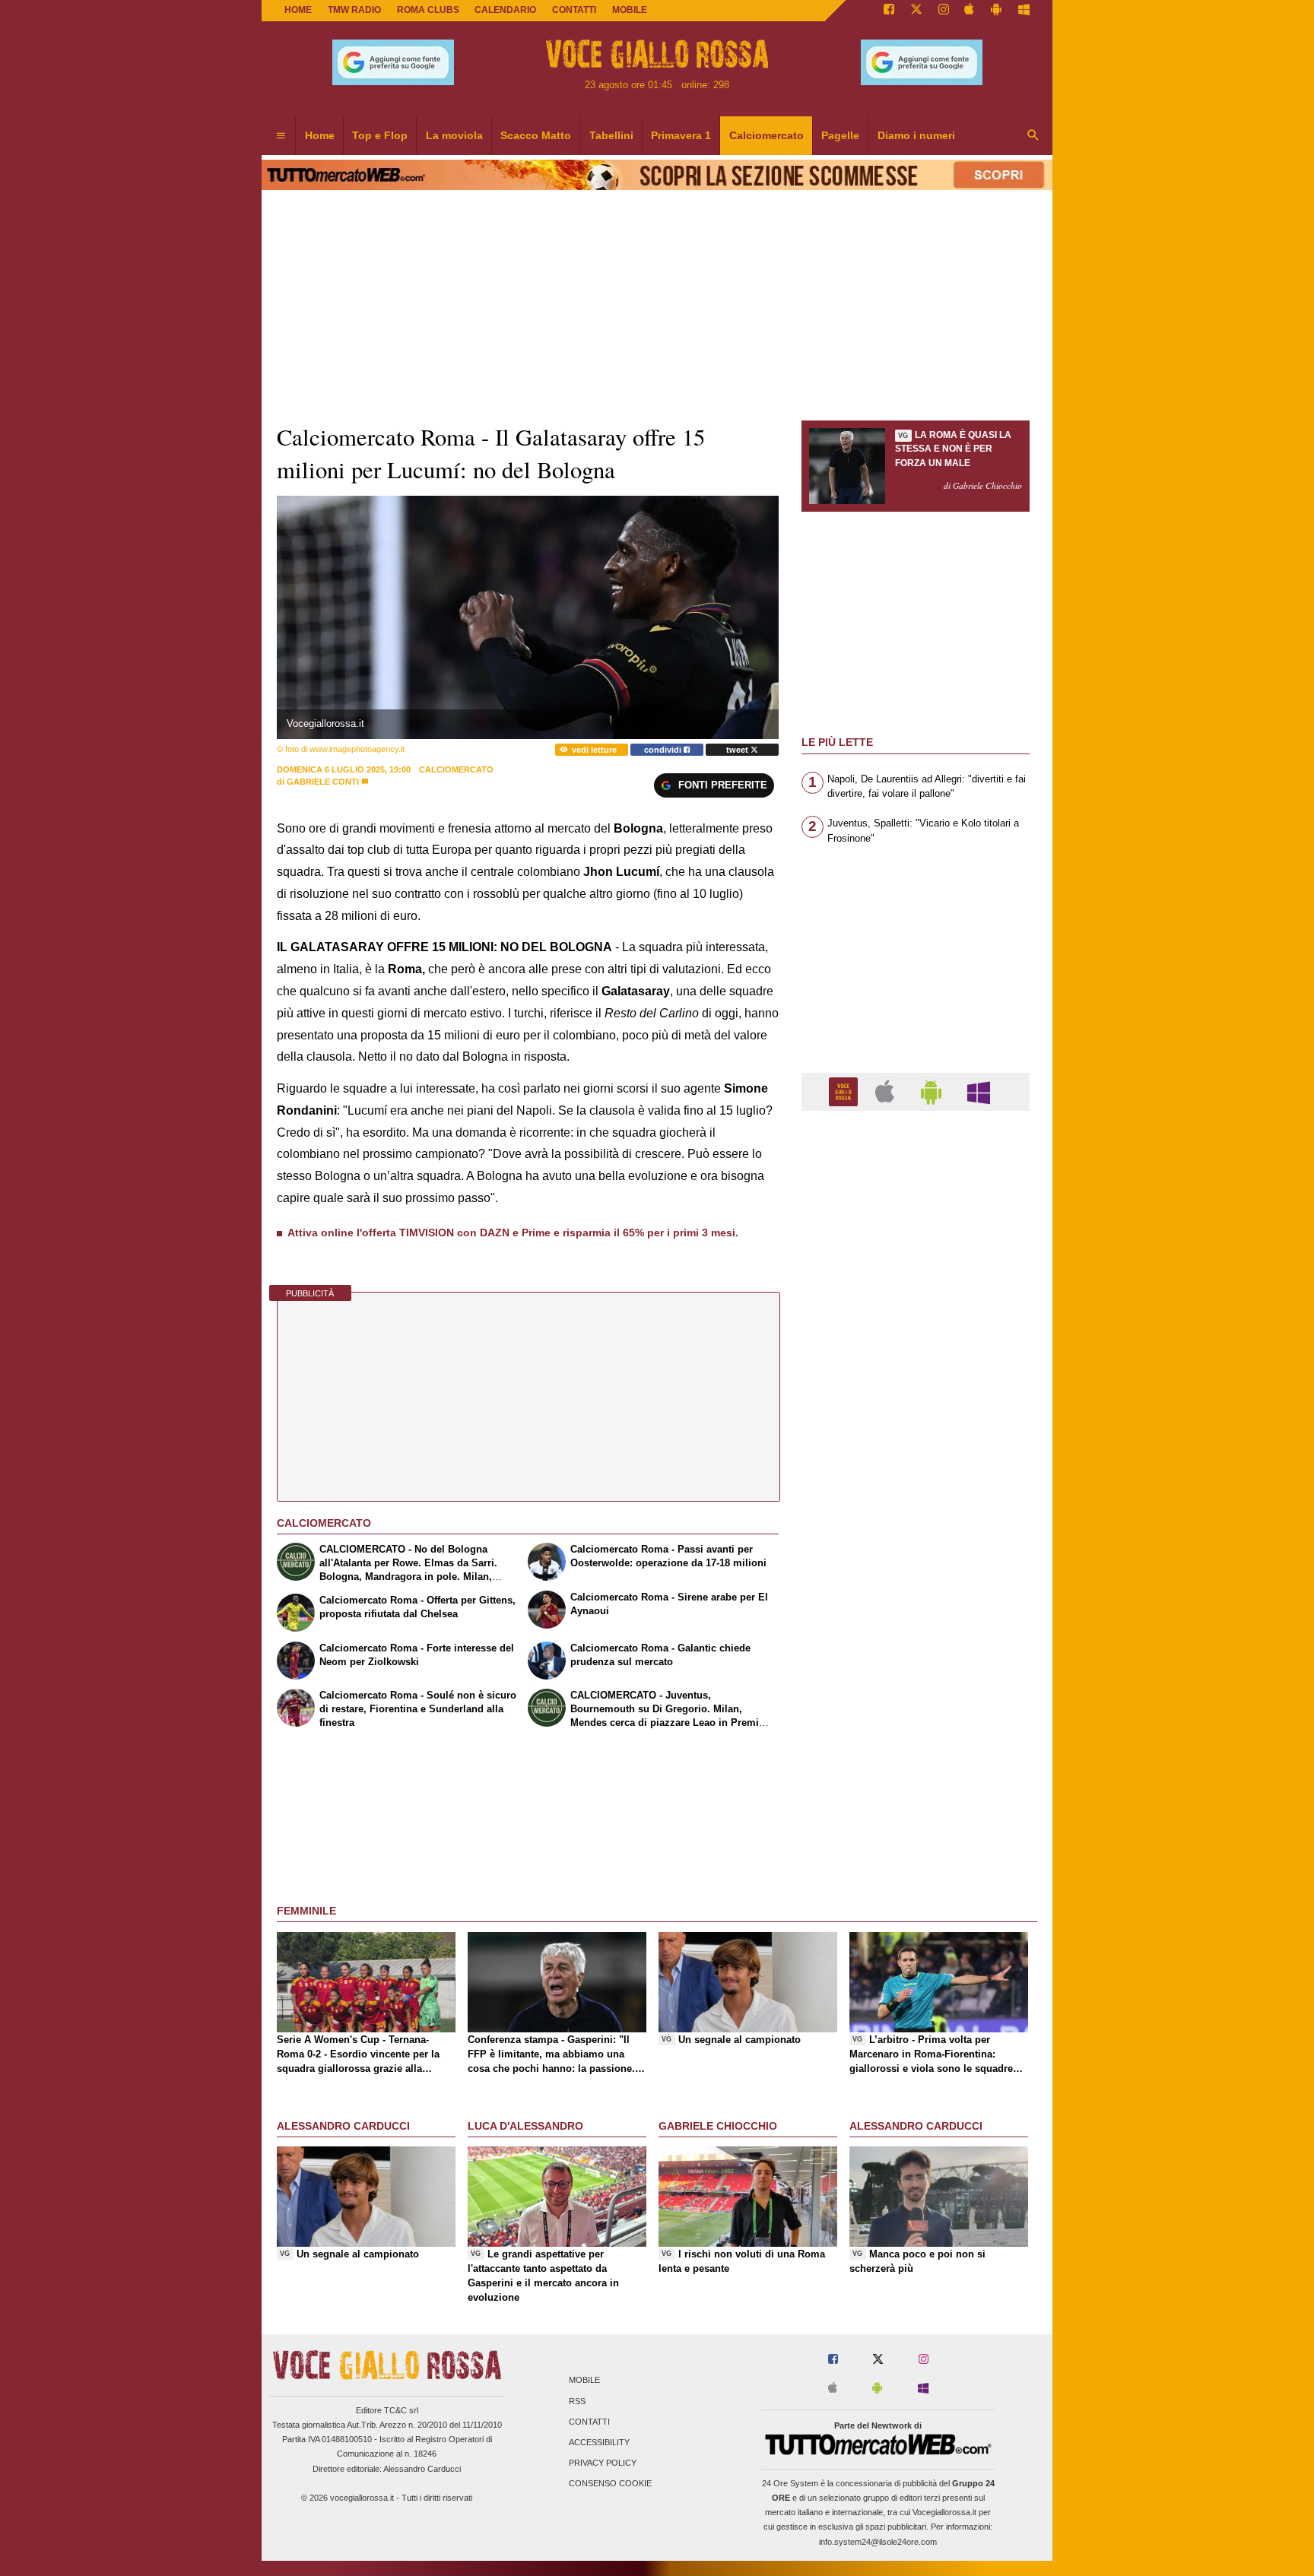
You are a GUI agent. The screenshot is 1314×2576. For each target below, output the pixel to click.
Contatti (589, 2422)
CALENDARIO (505, 10)
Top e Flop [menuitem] (380, 135)
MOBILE (630, 10)
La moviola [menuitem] (454, 135)
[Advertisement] (916, 1712)
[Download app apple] (970, 11)
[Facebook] (889, 11)
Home (298, 10)
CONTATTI (574, 10)
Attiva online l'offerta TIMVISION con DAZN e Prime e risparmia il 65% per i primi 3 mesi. (513, 1232)
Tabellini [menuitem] (611, 135)
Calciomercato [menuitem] (766, 135)
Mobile (584, 2381)
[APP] (846, 1091)
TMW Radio (354, 10)
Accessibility (599, 2442)
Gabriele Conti (323, 782)
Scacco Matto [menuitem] (536, 135)
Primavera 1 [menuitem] (681, 135)
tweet (738, 750)
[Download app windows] (1024, 11)
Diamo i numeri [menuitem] (916, 135)
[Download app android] (996, 11)
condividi (664, 750)
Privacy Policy (603, 2463)
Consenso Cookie (610, 2484)
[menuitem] (281, 136)
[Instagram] (944, 11)
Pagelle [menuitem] (840, 135)
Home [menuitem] (320, 135)
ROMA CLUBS (428, 10)
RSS (577, 2401)
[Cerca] (1033, 136)
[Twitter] (916, 11)
